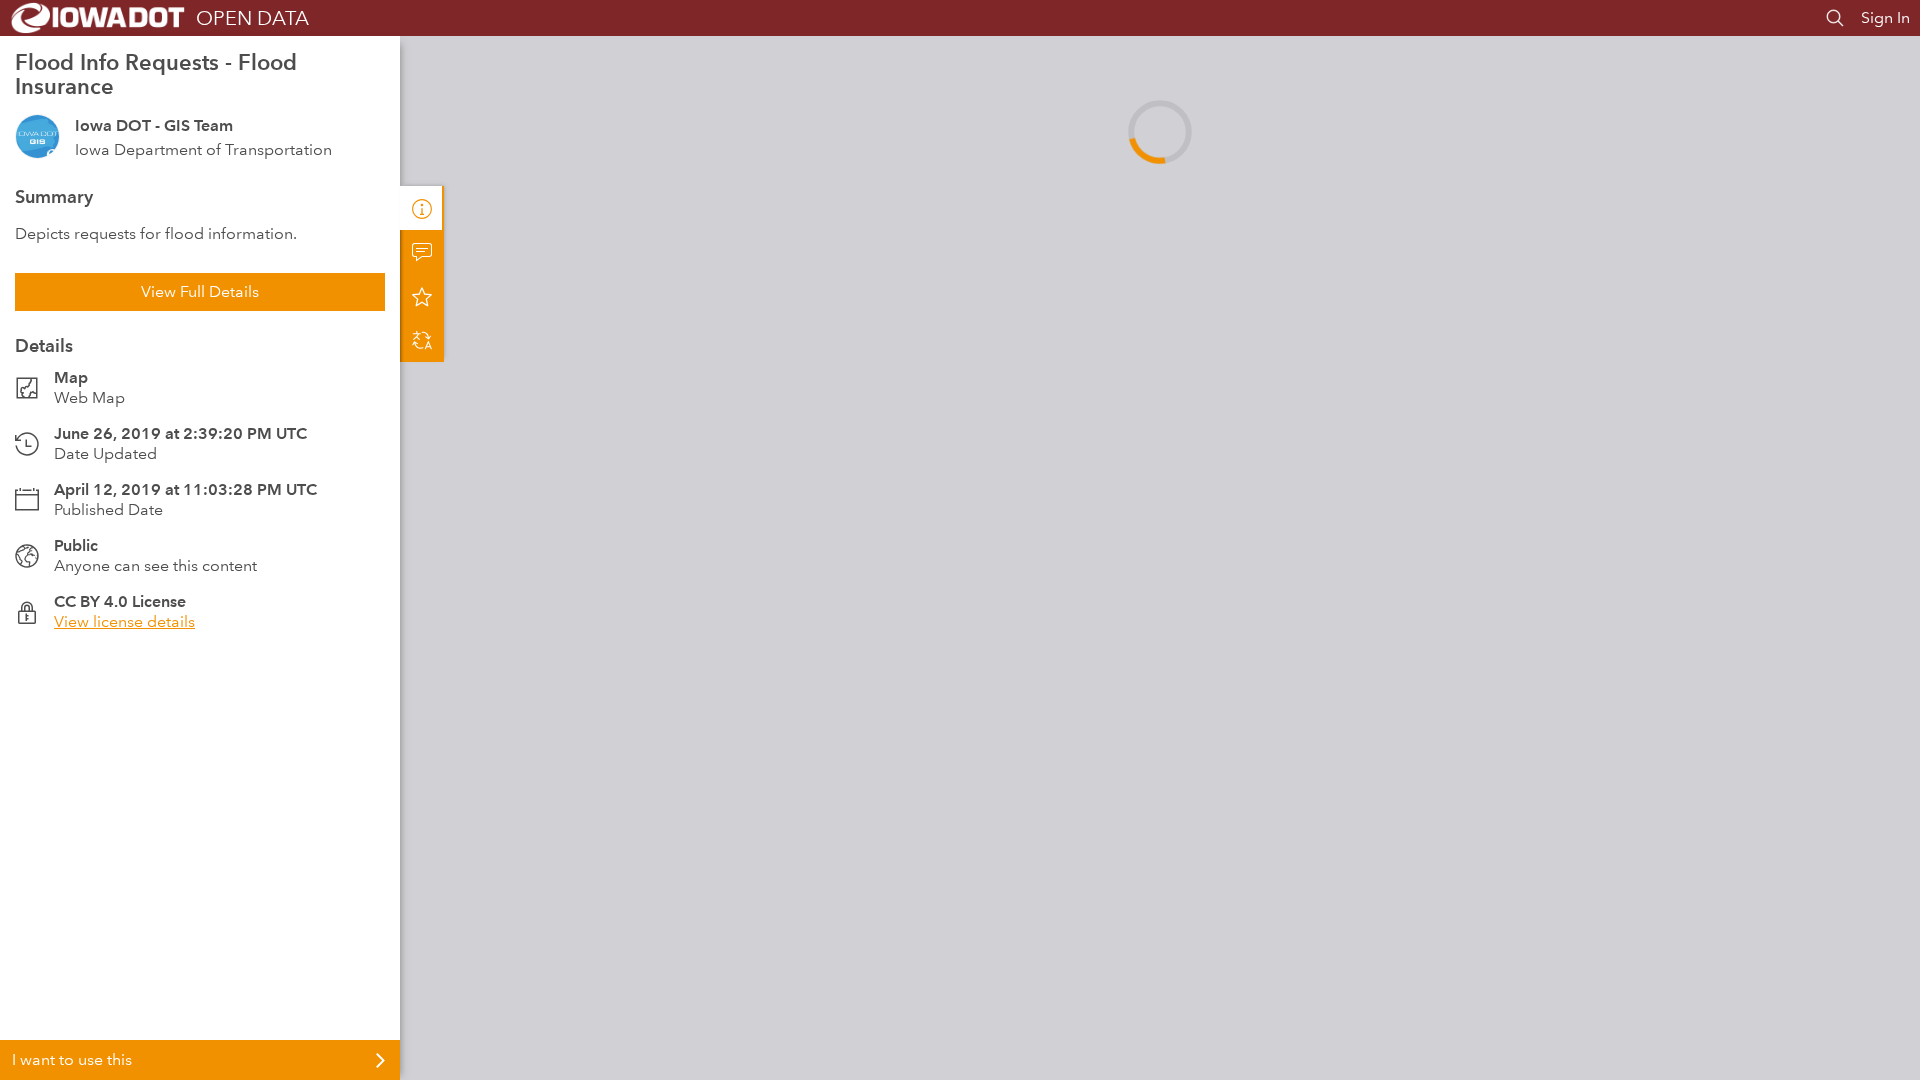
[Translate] (422, 340)
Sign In (1885, 17)
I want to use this (72, 1059)
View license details (124, 621)
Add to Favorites (422, 296)
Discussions (422, 252)
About (422, 208)
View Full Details (200, 291)
